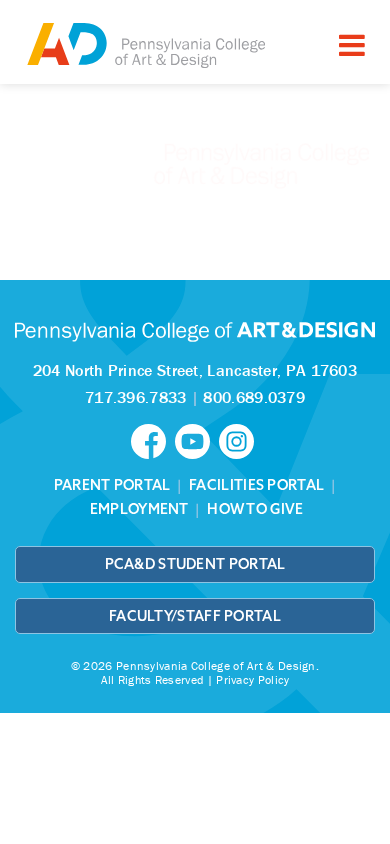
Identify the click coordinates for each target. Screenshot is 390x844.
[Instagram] (239, 440)
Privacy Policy (252, 679)
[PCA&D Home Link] (145, 44)
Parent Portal (112, 485)
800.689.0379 (254, 397)
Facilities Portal (256, 485)
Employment (139, 509)
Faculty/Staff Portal (195, 616)
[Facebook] (153, 440)
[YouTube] (197, 440)
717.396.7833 (136, 397)
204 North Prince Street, (195, 370)
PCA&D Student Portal (195, 564)
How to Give (255, 509)
